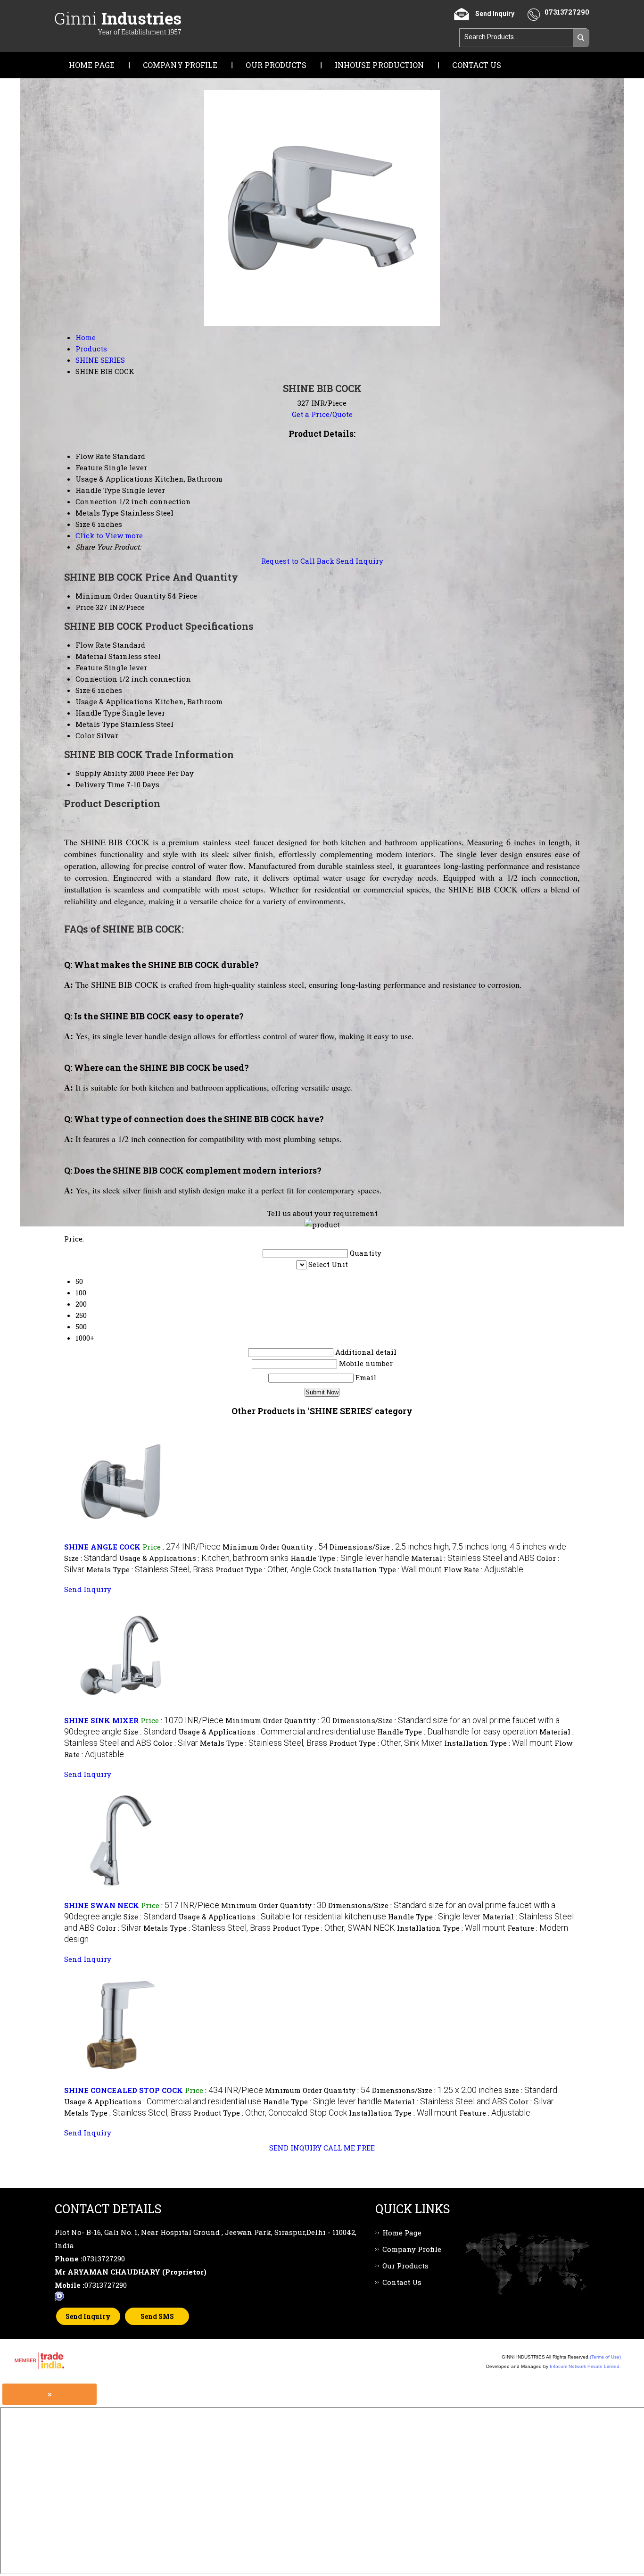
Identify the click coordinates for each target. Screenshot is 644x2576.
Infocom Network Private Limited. (585, 2366)
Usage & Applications (114, 701)
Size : (91, 1558)
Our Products (276, 65)
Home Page (92, 65)
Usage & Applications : (204, 1558)
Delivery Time (100, 784)
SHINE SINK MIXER (101, 1720)
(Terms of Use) (605, 2357)
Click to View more (109, 535)
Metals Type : (150, 1569)
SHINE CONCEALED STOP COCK (124, 2090)
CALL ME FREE (349, 2148)
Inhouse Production (380, 65)
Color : (176, 1743)
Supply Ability (101, 773)
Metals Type (97, 724)
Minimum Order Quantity (121, 596)
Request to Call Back (298, 561)
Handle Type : (350, 1558)
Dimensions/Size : (448, 1547)
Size (83, 690)
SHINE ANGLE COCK (102, 1547)
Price (85, 607)
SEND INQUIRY (295, 2148)
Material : (473, 1558)
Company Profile (180, 65)
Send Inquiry (360, 561)
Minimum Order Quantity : (275, 1547)
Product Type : (273, 1569)
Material (91, 656)
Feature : (495, 2113)
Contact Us (477, 65)
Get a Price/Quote (322, 414)
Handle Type (98, 713)
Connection (96, 679)
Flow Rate (93, 645)
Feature (89, 667)
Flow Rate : (483, 1569)
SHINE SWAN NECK (102, 1905)
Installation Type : (388, 1569)
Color (85, 735)
